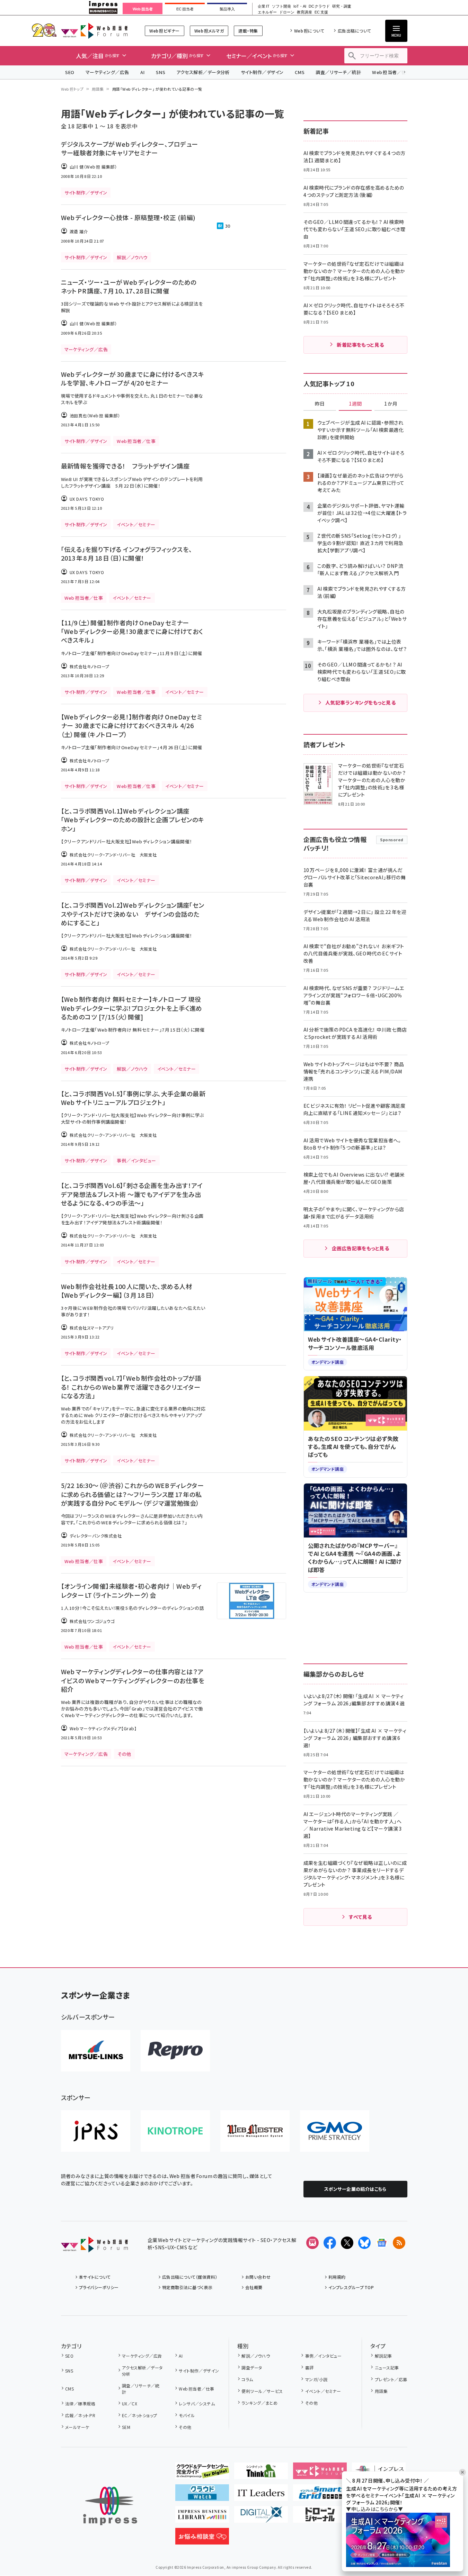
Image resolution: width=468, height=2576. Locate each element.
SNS (161, 72)
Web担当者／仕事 (391, 72)
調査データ (252, 2368)
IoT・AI (300, 6)
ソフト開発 (281, 6)
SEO (70, 72)
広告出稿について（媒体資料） (190, 2277)
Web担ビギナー (164, 31)
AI (143, 72)
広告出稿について (354, 31)
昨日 (320, 404)
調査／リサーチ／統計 (338, 72)
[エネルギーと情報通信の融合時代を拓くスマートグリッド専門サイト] (320, 2495)
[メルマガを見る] (312, 2243)
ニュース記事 (387, 2368)
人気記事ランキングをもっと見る (360, 702)
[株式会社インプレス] (110, 2506)
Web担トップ (72, 89)
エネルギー (267, 12)
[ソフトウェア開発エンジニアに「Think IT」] (261, 2474)
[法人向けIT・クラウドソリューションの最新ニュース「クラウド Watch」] (202, 2495)
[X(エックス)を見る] (347, 2243)
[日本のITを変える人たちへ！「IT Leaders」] (261, 2495)
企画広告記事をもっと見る (361, 1248)
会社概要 (254, 2287)
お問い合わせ (258, 2277)
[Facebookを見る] (330, 2243)
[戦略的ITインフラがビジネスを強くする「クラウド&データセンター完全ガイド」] (202, 2474)
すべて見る (360, 1917)
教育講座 (304, 12)
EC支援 (321, 12)
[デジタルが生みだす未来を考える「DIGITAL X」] (261, 2517)
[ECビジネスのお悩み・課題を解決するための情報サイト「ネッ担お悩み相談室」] (202, 2539)
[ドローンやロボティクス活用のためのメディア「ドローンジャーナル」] (320, 2517)
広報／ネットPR (80, 2415)
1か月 (391, 404)
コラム (247, 2379)
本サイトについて (95, 2277)
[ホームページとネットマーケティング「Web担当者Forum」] (320, 2474)
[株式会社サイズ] (255, 2131)
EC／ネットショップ (140, 2415)
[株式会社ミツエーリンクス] (96, 2051)
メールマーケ (77, 2427)
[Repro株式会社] (175, 2051)
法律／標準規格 (80, 2403)
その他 (185, 2427)
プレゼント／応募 (391, 2379)
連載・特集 (248, 31)
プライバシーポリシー (99, 2287)
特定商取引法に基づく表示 (187, 2287)
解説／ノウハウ (256, 2356)
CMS (300, 72)
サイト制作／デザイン (262, 72)
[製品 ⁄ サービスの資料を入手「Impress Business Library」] (202, 2517)
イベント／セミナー (323, 2391)
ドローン (287, 12)
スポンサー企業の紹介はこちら (355, 2189)
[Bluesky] (364, 2243)
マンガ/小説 (316, 2379)
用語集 (98, 89)
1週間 (355, 404)
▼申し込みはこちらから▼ (374, 2509)
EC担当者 (185, 9)
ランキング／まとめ (259, 2403)
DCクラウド (319, 6)
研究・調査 (342, 6)
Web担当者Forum (94, 31)
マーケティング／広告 (107, 72)
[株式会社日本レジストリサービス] (96, 2131)
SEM (126, 2427)
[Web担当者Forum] (94, 2247)
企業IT (263, 6)
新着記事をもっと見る (360, 345)
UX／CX (130, 2403)
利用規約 (337, 2277)
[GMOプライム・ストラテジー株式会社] (335, 2131)
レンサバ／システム (197, 2403)
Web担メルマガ (209, 31)
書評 (309, 2368)
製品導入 (227, 9)
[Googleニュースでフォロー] (382, 2243)
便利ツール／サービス (262, 2391)
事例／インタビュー (323, 2356)
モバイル (187, 2415)
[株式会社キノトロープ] (175, 2131)
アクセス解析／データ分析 (203, 72)
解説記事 (383, 2356)
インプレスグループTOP (351, 2287)
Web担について (309, 31)
